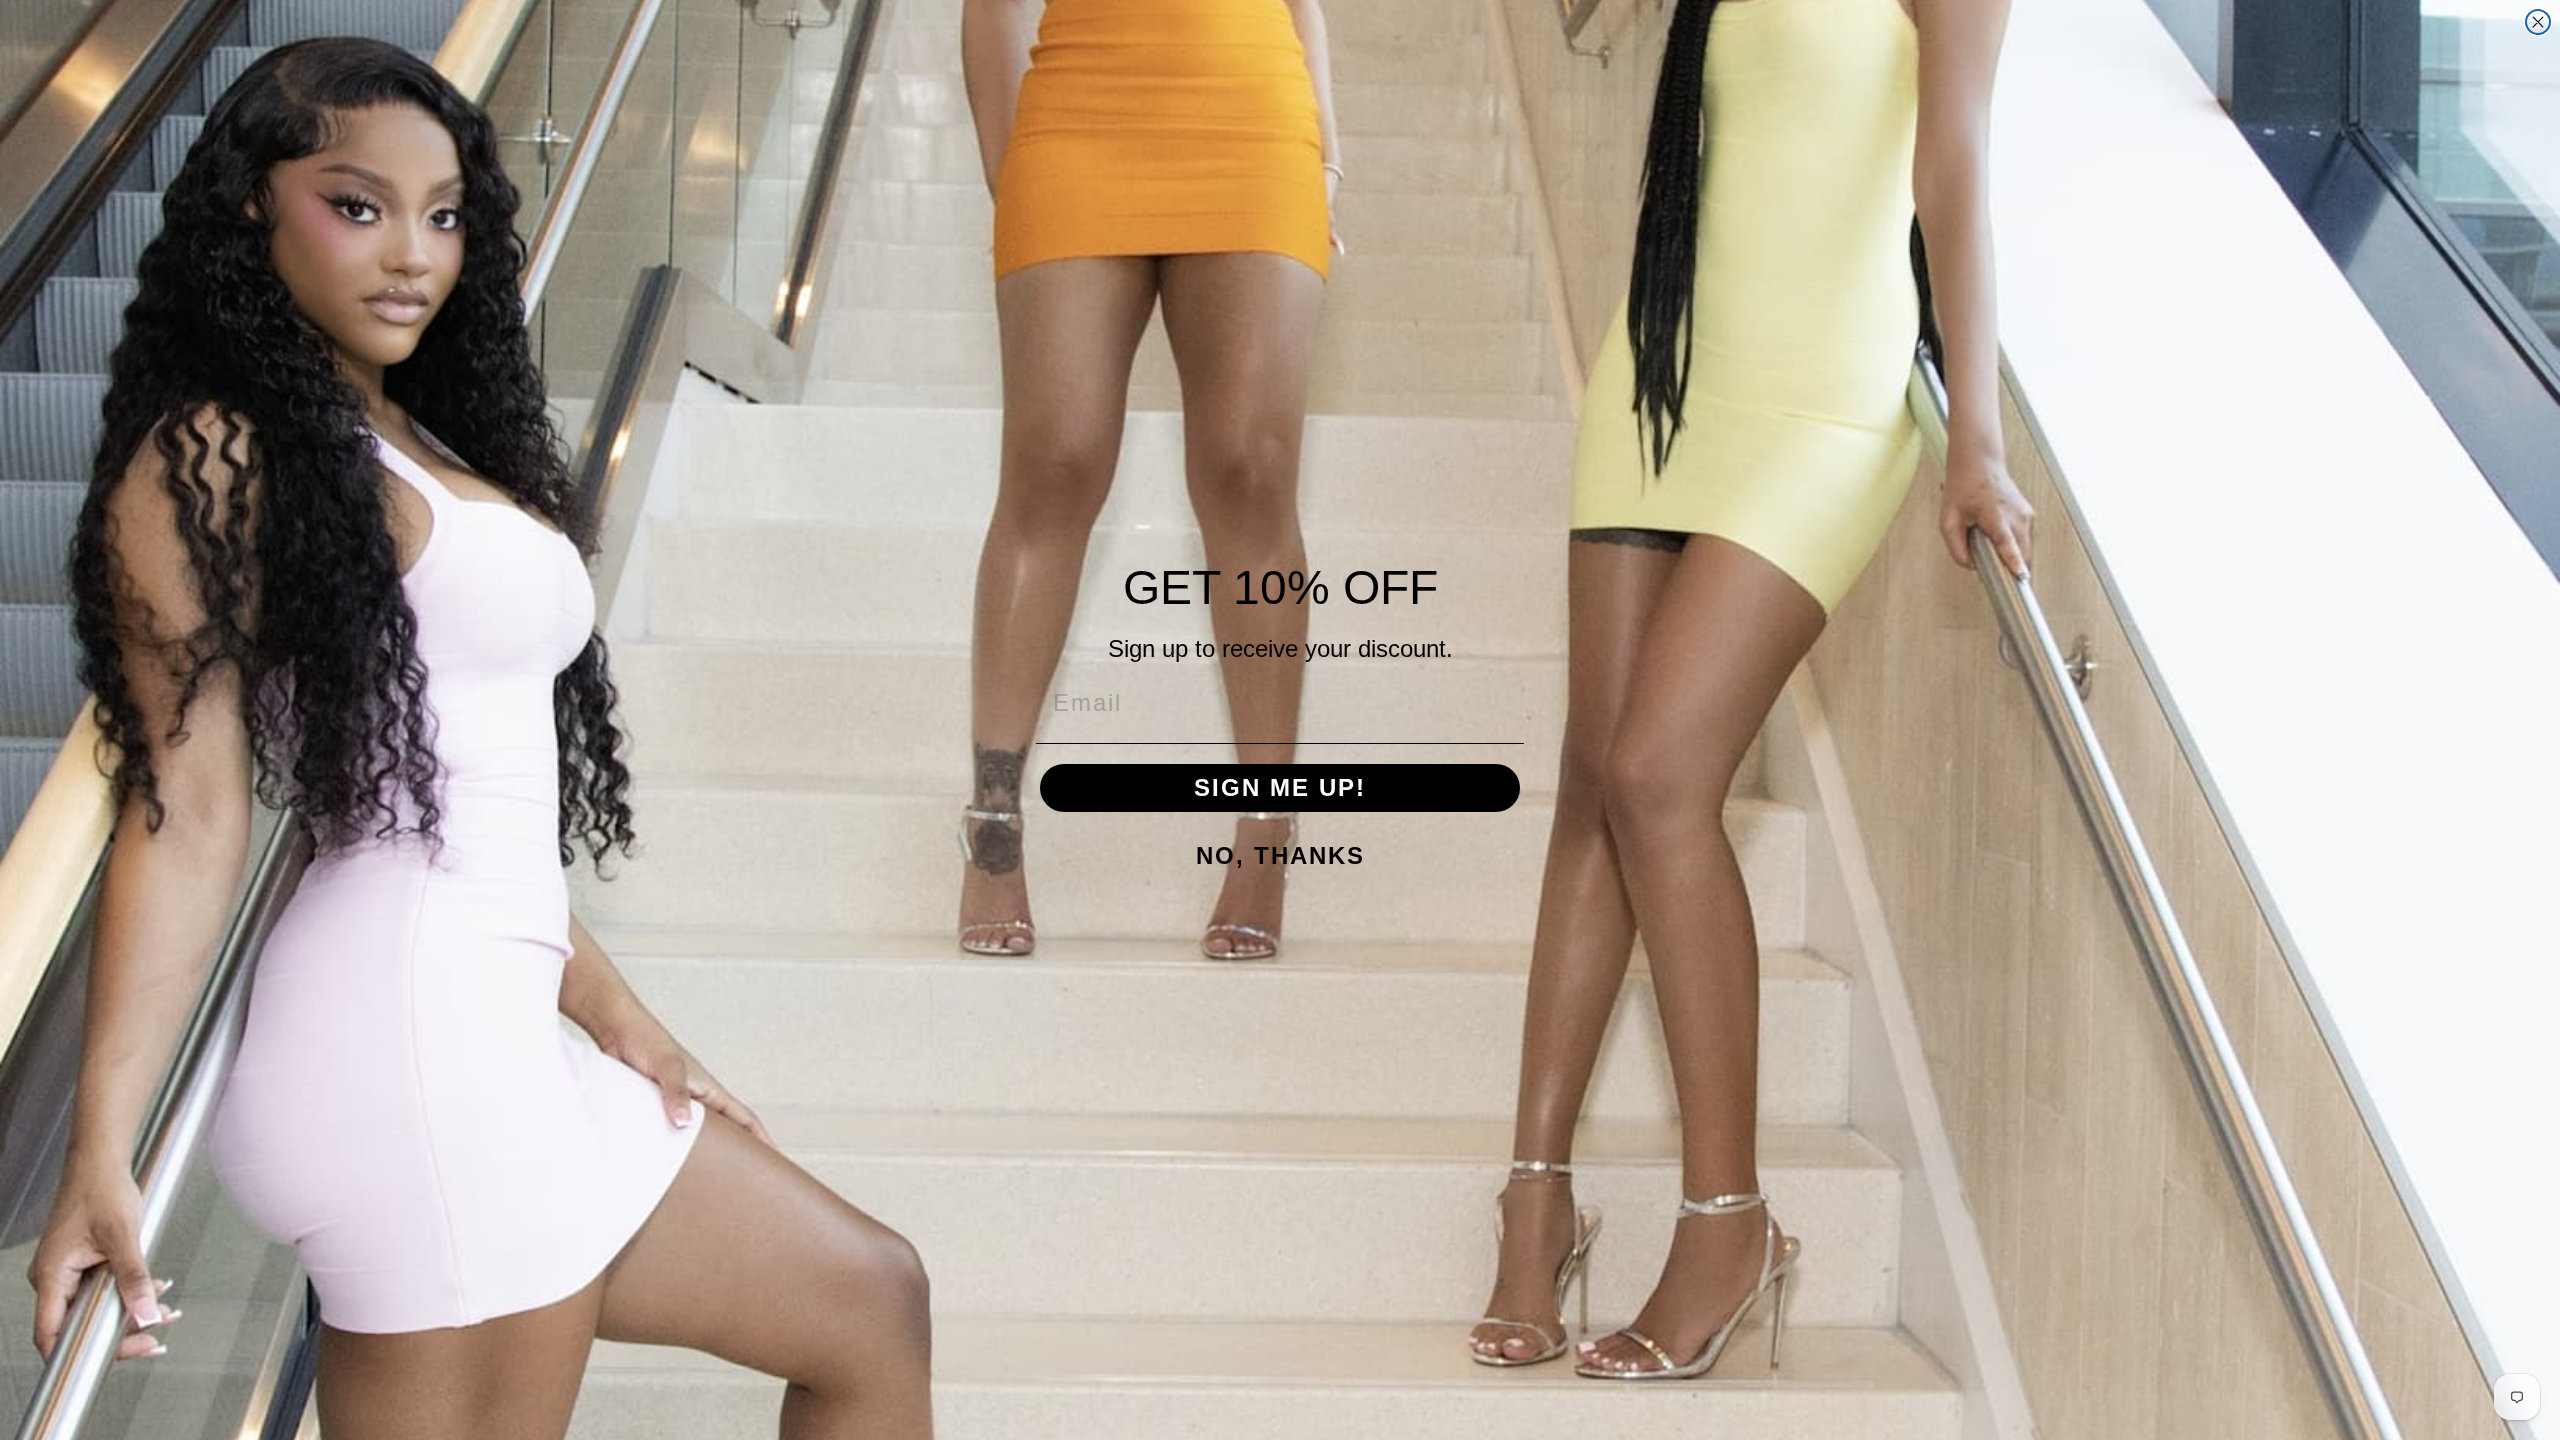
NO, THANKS (1280, 855)
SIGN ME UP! (1280, 787)
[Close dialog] (2538, 22)
